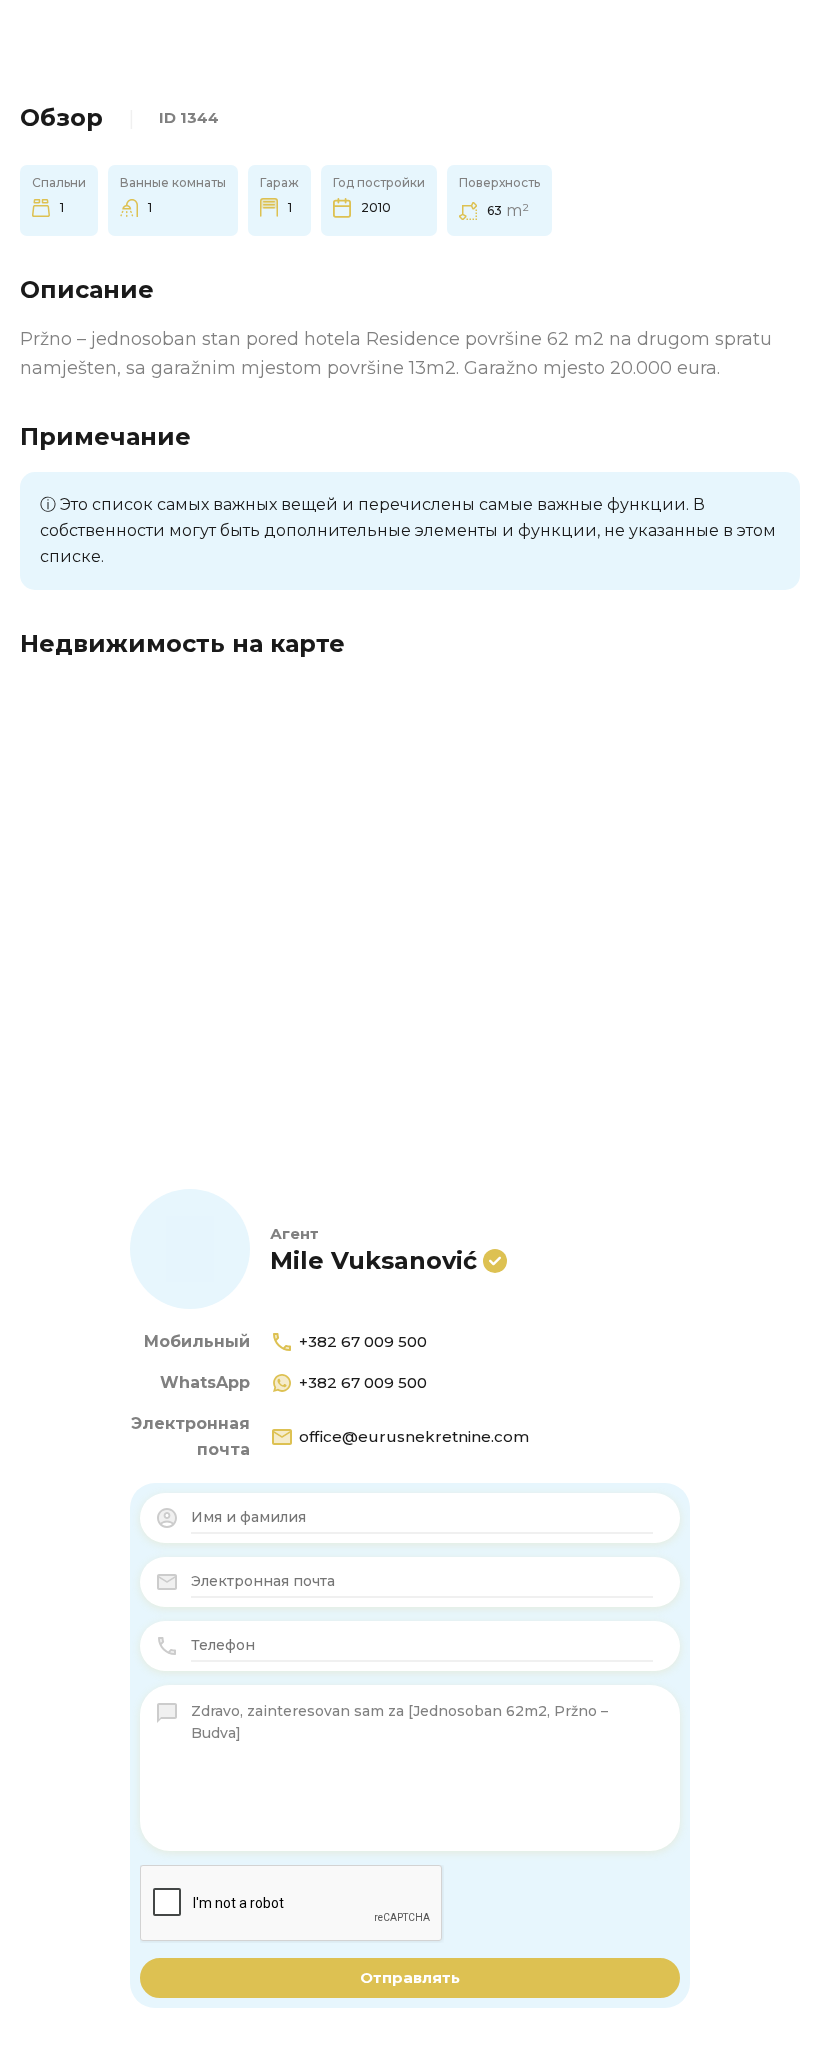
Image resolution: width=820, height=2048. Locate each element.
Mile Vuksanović (373, 1260)
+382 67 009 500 (363, 1341)
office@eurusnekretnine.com (414, 1436)
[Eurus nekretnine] (80, 44)
